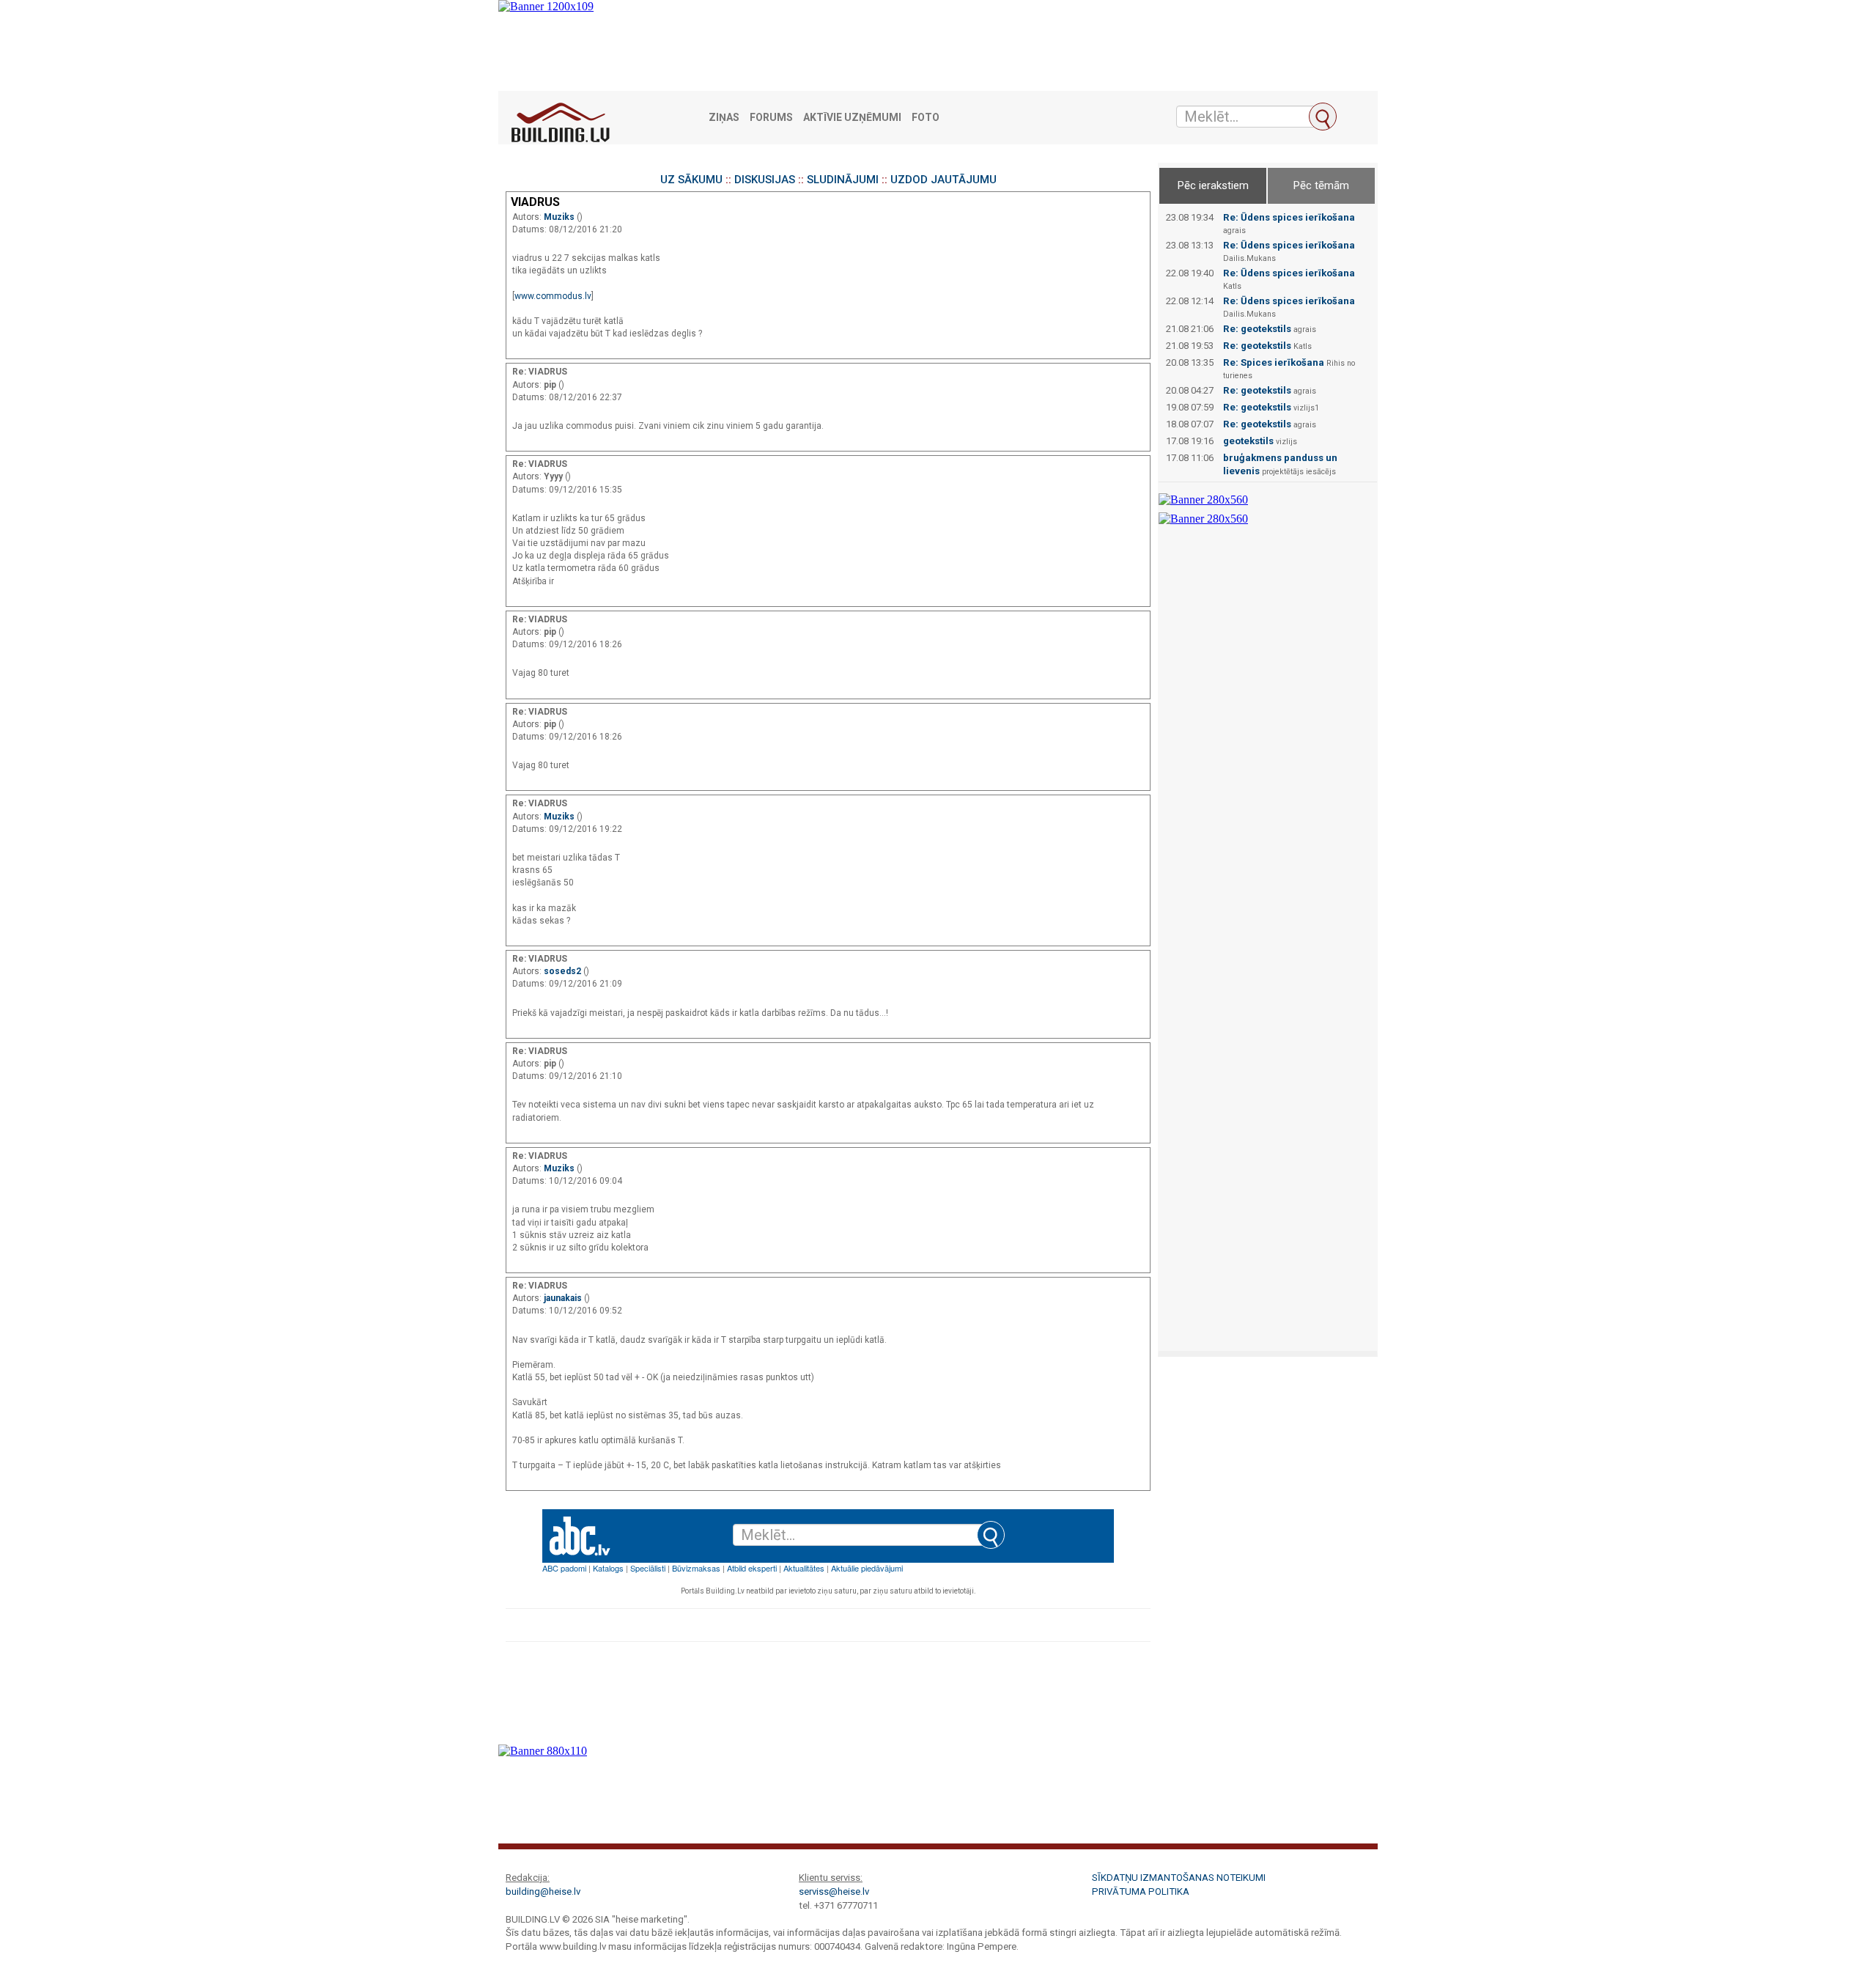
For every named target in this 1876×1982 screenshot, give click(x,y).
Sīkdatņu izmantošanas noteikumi (1179, 1878)
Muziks (560, 217)
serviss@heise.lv (834, 1891)
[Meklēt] (1323, 117)
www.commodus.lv (553, 296)
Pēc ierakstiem (1213, 185)
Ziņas (724, 118)
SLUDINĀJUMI (843, 180)
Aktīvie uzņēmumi (852, 118)
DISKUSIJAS (765, 180)
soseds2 (564, 971)
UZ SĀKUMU (691, 180)
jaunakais (564, 1298)
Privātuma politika (1141, 1891)
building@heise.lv (543, 1891)
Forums (771, 118)
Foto (926, 118)
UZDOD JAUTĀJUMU (943, 180)
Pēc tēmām (1321, 185)
